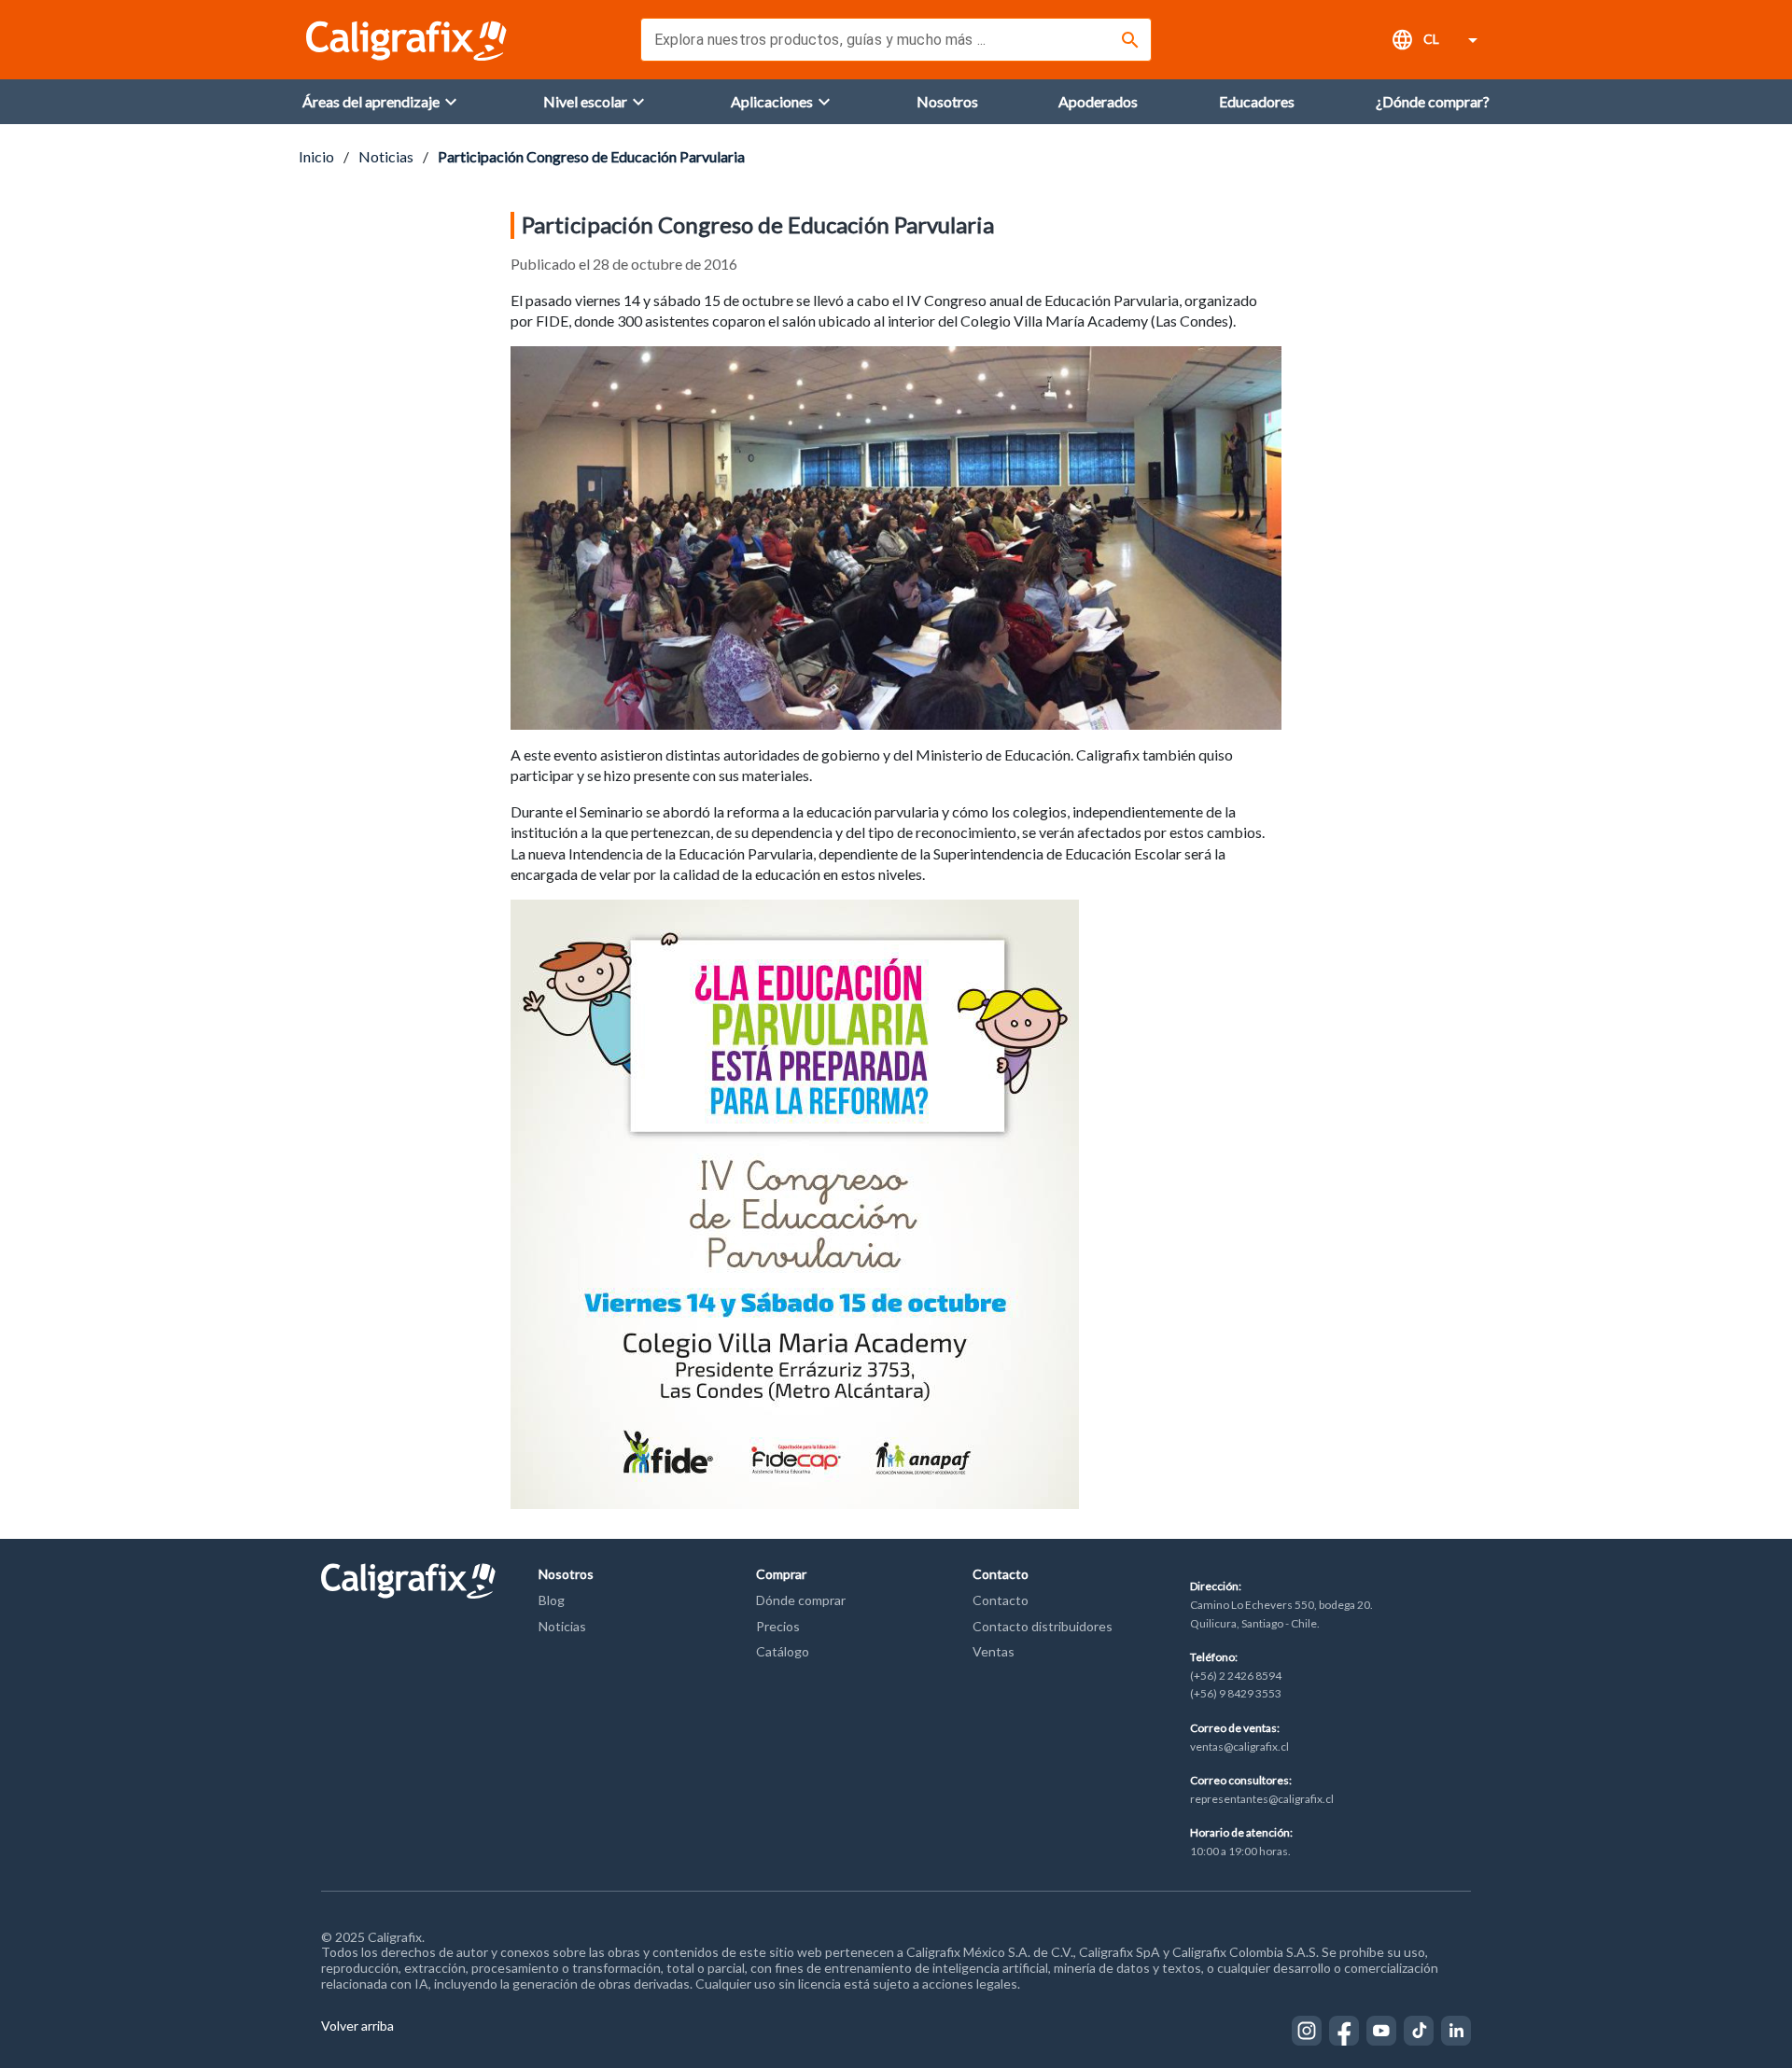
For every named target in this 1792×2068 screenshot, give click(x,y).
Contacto (1001, 1600)
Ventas (994, 1651)
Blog (552, 1600)
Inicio (316, 156)
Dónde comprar (801, 1600)
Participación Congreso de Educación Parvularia (591, 156)
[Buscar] (1130, 40)
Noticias (386, 156)
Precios (778, 1626)
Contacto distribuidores (1043, 1626)
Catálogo (783, 1651)
